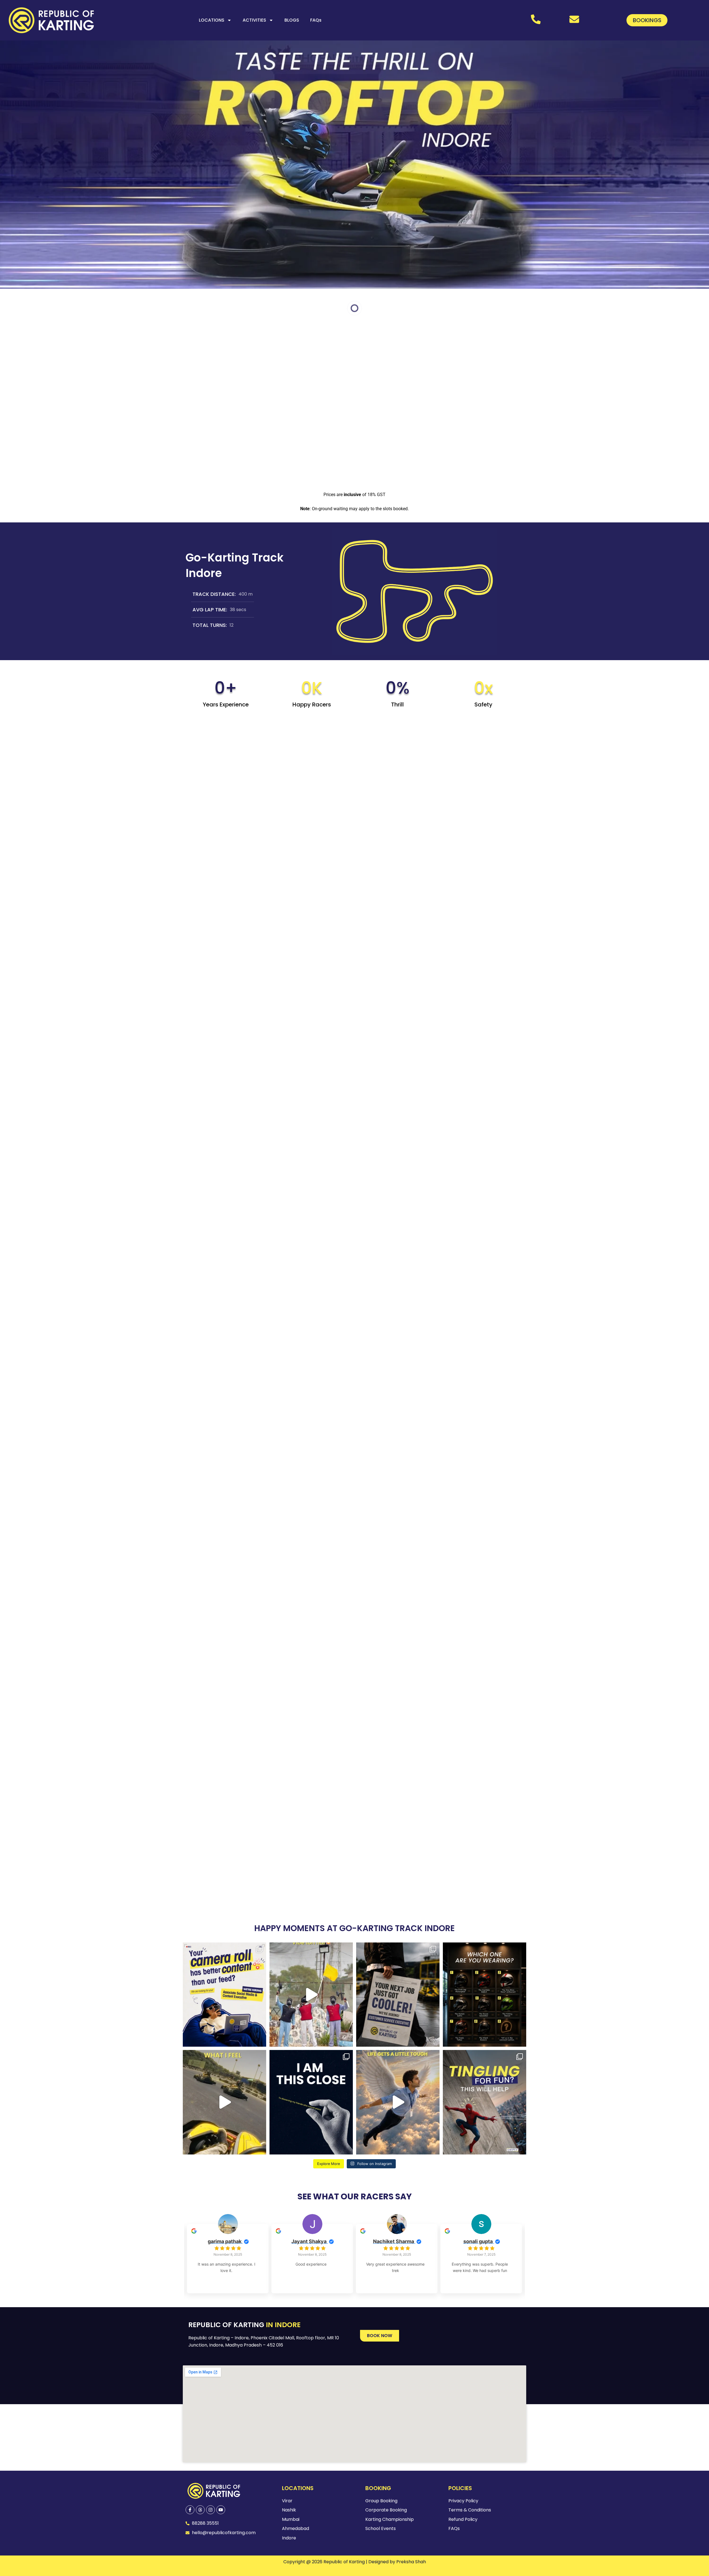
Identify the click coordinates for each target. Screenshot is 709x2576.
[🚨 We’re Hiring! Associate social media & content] (224, 1995)
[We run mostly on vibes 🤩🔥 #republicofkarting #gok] (311, 1995)
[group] (228, 2259)
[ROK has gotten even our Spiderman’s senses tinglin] (485, 2102)
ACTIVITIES (254, 20)
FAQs (316, 20)
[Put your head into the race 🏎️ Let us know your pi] (485, 1995)
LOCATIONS (212, 20)
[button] (380, 2336)
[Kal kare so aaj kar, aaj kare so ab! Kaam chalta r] (398, 2102)
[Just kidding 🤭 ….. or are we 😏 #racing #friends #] (311, 2102)
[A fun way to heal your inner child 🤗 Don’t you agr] (224, 2102)
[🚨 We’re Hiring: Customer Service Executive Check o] (398, 1995)
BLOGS (292, 20)
